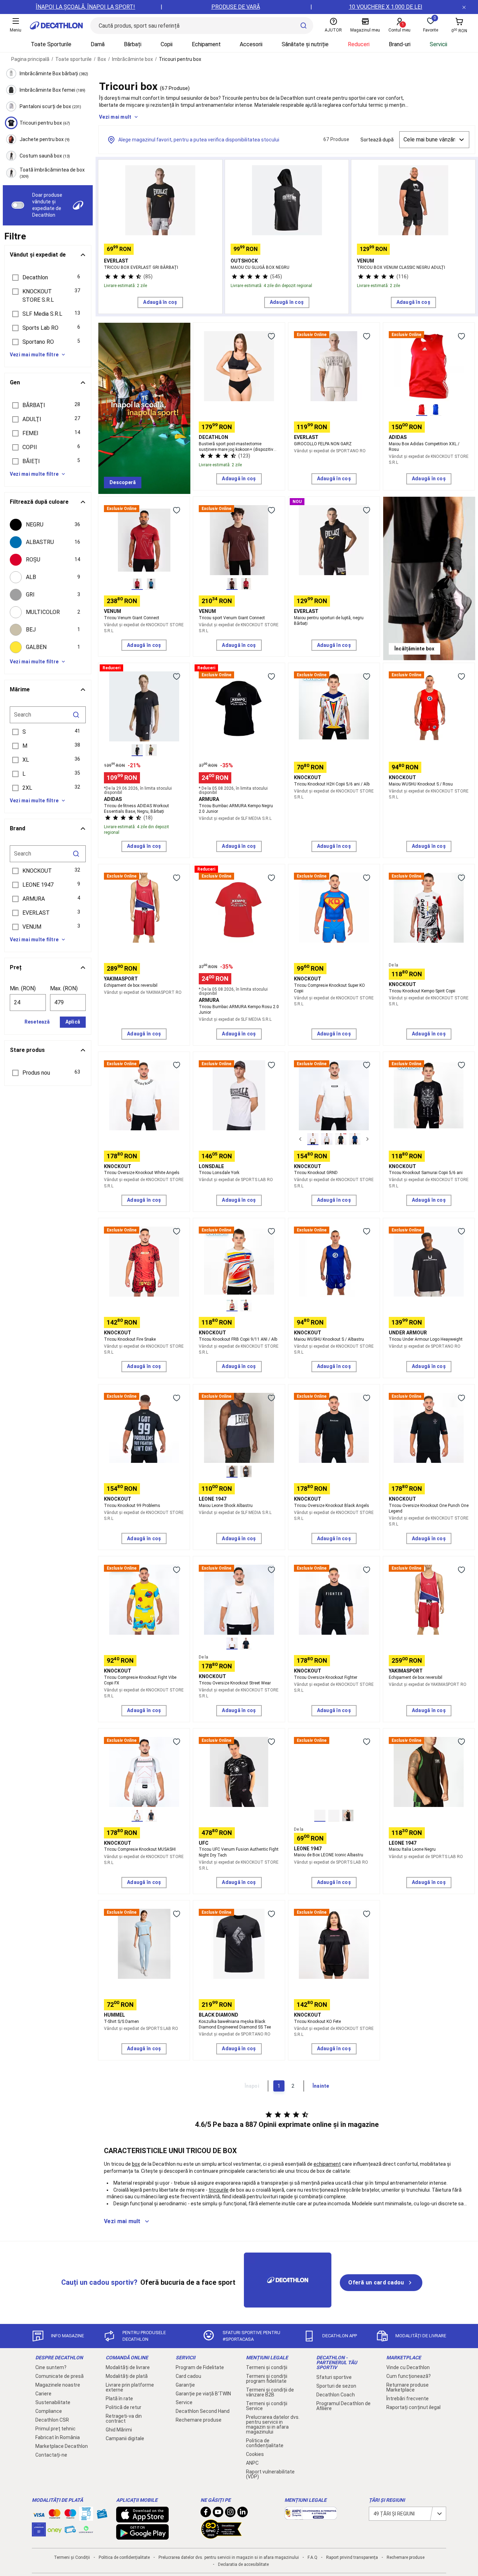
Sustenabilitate (53, 2402)
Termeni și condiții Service (267, 2406)
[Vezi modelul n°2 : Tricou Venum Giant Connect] (151, 584)
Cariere (43, 2394)
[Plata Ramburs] (70, 2531)
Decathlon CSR (52, 2420)
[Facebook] (206, 2514)
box (136, 2164)
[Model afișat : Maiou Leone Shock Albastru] (232, 1472)
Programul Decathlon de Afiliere (343, 2406)
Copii (167, 44)
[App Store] (142, 2519)
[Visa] (39, 2514)
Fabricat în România (58, 2437)
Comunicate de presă (59, 2376)
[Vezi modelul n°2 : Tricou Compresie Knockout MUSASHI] (151, 1816)
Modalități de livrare (128, 2367)
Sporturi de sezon (336, 2386)
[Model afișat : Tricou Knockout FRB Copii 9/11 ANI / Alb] (232, 1305)
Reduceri (359, 44)
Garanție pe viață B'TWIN (203, 2394)
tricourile (219, 2190)
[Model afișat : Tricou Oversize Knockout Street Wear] (232, 1643)
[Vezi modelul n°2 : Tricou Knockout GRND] (327, 1139)
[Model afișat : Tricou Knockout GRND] (313, 1139)
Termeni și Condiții (72, 2557)
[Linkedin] (242, 2514)
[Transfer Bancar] (86, 2517)
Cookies (255, 2454)
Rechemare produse (199, 2420)
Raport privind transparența (352, 2557)
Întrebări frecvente (407, 2399)
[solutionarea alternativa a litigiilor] (311, 2516)
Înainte (321, 2086)
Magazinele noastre (58, 2385)
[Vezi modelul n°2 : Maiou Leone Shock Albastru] (246, 1472)
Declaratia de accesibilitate (243, 2564)
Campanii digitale (125, 2438)
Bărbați (133, 44)
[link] (123, 483)
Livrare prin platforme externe (130, 2387)
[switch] (18, 205)
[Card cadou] (102, 2515)
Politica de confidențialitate (265, 2443)
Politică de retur (124, 2407)
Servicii (438, 44)
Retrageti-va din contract (124, 2418)
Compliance (49, 2411)
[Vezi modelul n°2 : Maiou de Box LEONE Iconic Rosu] (334, 1816)
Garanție (185, 2385)
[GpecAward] (222, 2536)
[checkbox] (48, 525)
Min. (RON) (23, 988)
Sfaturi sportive (334, 2377)
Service (184, 2402)
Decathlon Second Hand (203, 2411)
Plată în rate (119, 2399)
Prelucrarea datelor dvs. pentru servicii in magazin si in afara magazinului (273, 2424)
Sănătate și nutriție (305, 44)
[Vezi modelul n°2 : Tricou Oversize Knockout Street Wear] (246, 1643)
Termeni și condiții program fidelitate (267, 2379)
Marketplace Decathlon (62, 2446)
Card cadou (188, 2376)
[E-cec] (39, 2533)
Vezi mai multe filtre (34, 355)
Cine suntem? (51, 2367)
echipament (327, 2164)
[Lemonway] (86, 2529)
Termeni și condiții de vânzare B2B (270, 2392)
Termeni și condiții (267, 2367)
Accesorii (251, 44)
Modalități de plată (127, 2376)
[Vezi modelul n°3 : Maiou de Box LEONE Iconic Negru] (348, 1816)
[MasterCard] (55, 2515)
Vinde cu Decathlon (408, 2367)
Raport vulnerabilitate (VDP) (270, 2474)
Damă (98, 44)
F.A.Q (312, 2557)
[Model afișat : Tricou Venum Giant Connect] (137, 584)
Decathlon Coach (336, 2395)
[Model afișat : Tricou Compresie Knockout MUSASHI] (137, 1816)
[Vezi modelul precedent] (300, 1139)
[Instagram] (230, 2514)
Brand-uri (400, 44)
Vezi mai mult (115, 117)
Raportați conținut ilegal (413, 2407)
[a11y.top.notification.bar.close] (464, 7)
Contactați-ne (51, 2455)
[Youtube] (218, 2514)
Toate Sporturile (51, 44)
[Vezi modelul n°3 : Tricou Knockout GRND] (341, 1139)
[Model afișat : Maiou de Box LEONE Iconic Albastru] (320, 1816)
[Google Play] (142, 2536)
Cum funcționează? (409, 2376)
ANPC (252, 2463)
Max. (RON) (64, 988)
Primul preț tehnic (55, 2429)
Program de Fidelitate (200, 2367)
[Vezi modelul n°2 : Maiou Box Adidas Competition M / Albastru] (436, 410)
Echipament (206, 44)
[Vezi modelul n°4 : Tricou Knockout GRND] (355, 1139)
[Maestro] (70, 2515)
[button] (48, 278)
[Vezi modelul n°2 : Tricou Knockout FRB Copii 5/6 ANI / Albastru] (246, 1305)
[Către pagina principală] (56, 26)
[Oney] (55, 2529)
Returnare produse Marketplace (407, 2387)
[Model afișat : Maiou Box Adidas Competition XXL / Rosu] (422, 410)
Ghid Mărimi (119, 2430)
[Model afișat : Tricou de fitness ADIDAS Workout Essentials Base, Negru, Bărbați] (137, 750)
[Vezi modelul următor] (367, 1139)
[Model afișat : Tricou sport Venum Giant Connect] (232, 584)
